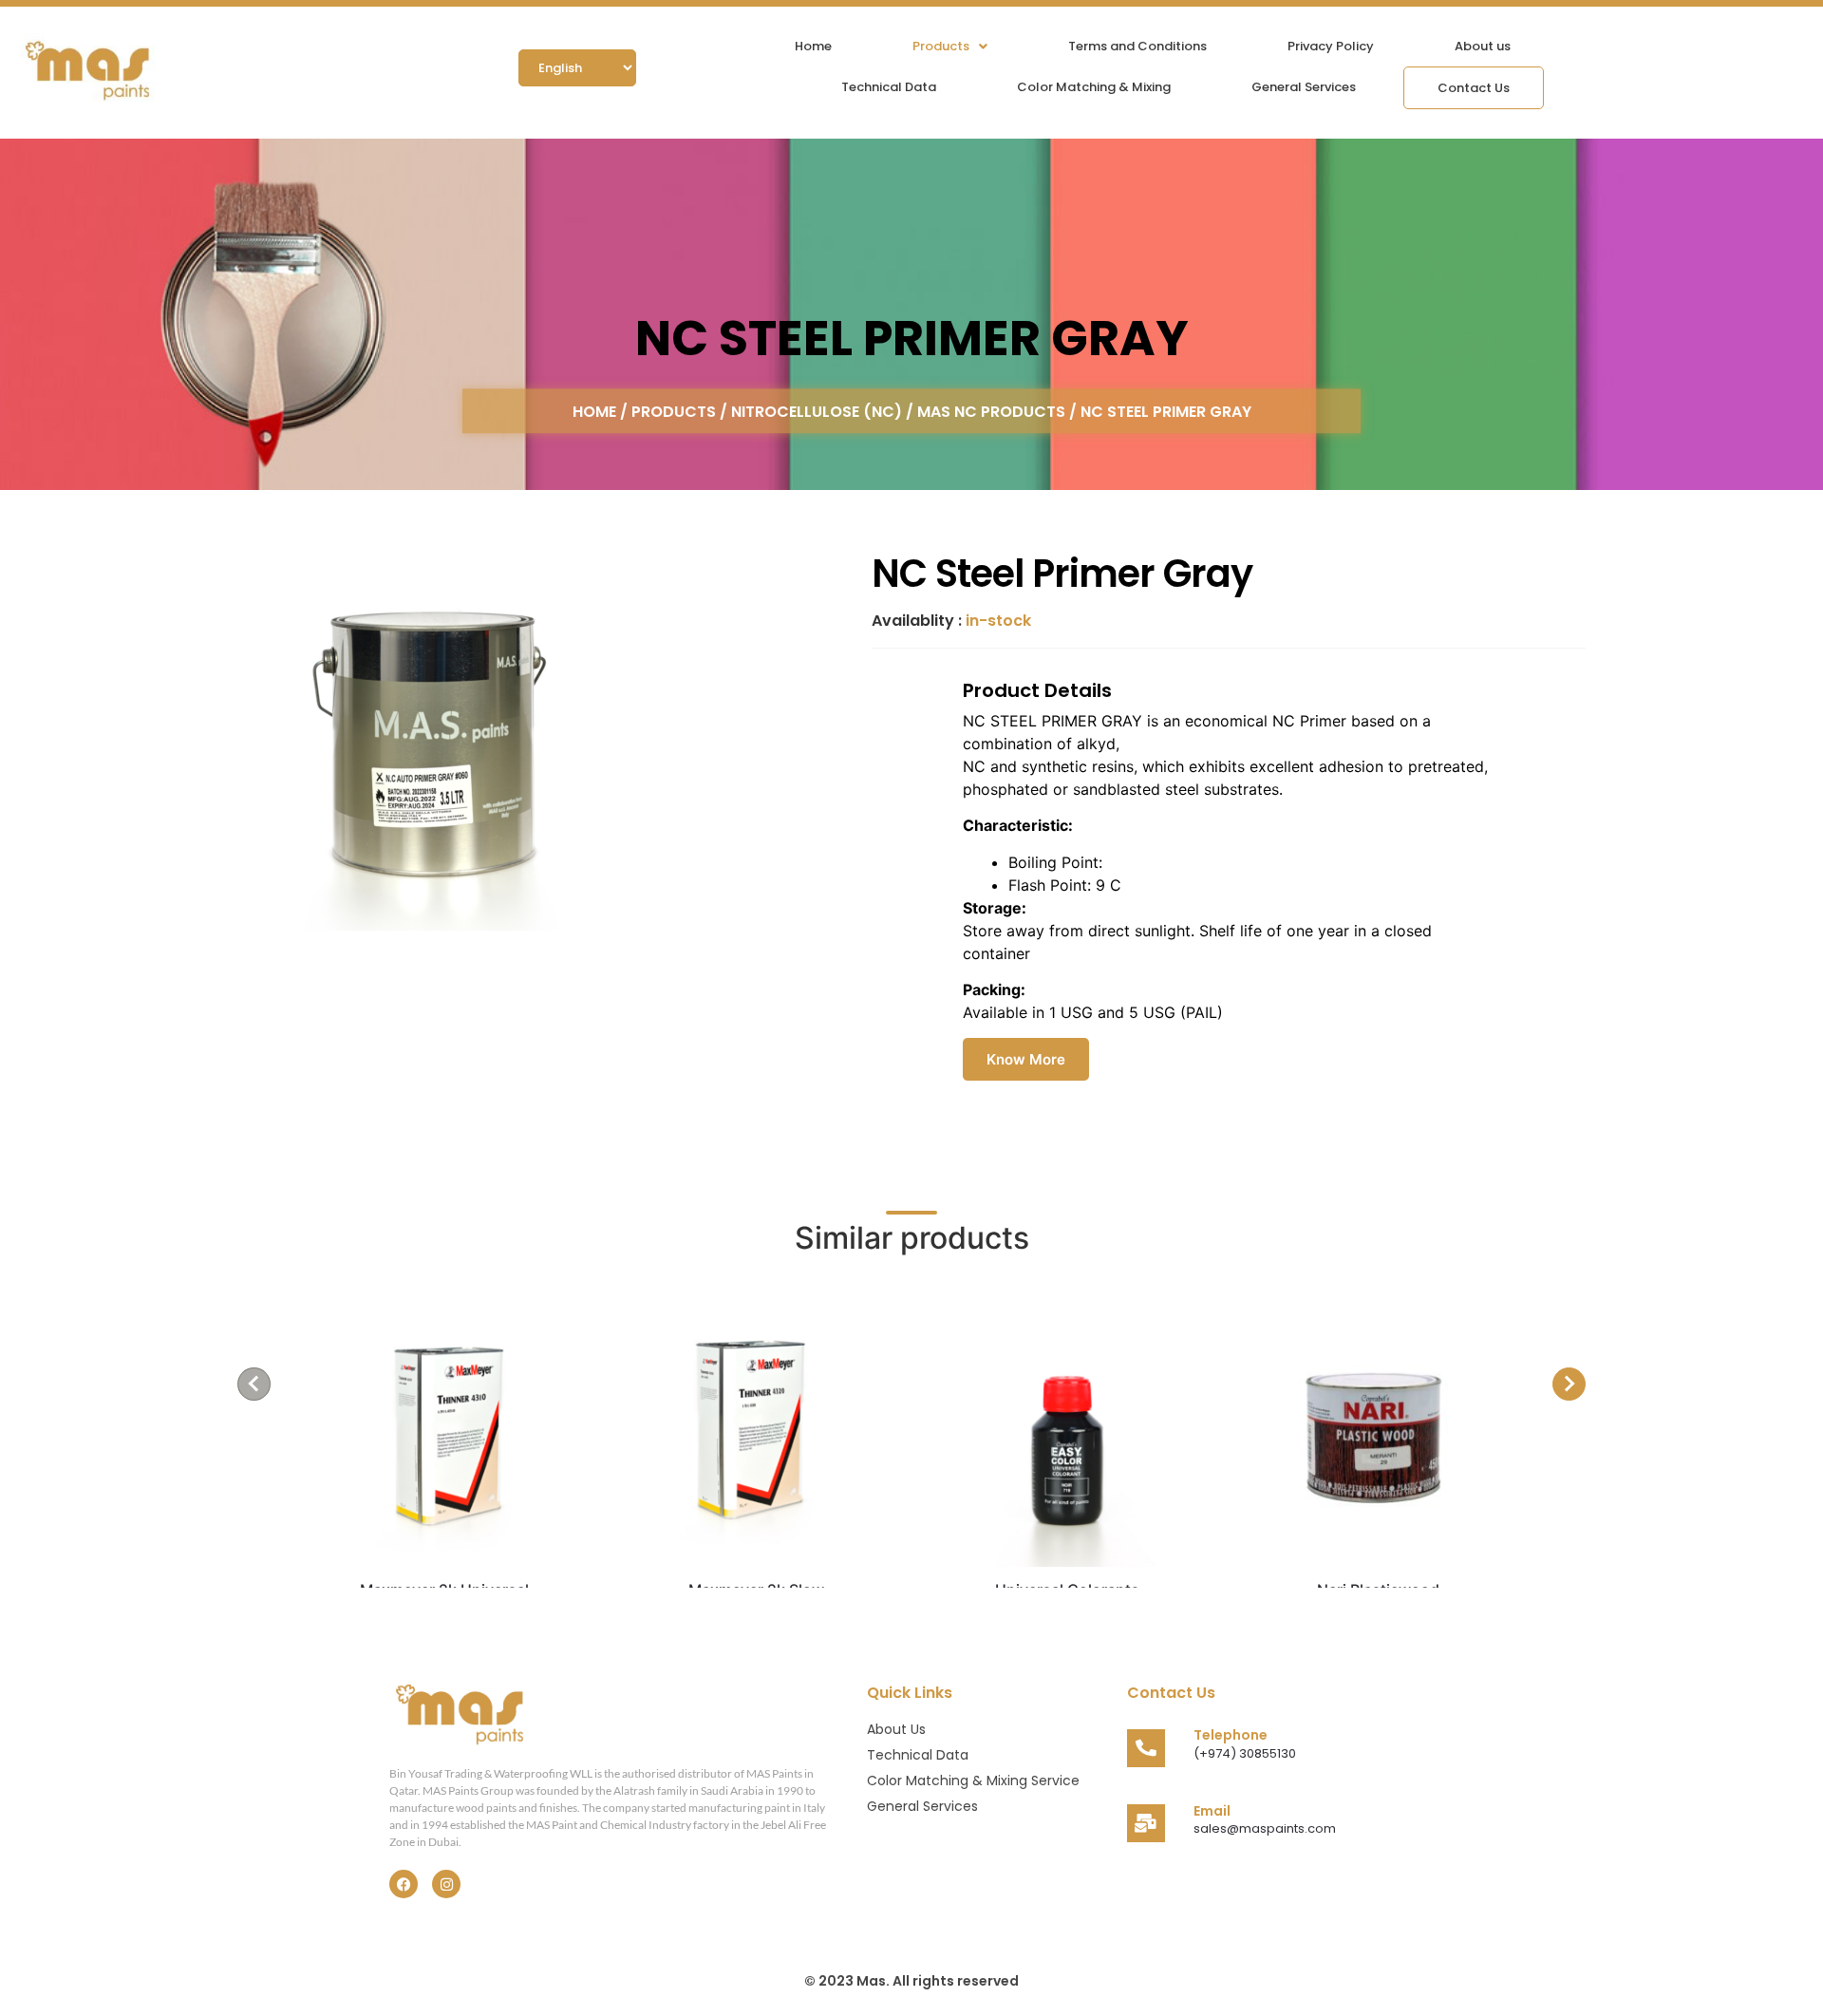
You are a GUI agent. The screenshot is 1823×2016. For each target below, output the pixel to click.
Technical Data (889, 87)
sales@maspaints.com (1265, 1828)
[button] (950, 46)
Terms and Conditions (1137, 46)
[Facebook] (404, 1884)
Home (813, 46)
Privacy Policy (1331, 46)
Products (941, 46)
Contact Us (1474, 88)
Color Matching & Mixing (1094, 87)
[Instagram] (446, 1884)
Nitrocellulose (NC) (817, 411)
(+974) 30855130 (1245, 1753)
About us (1483, 46)
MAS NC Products (991, 411)
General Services (1304, 87)
